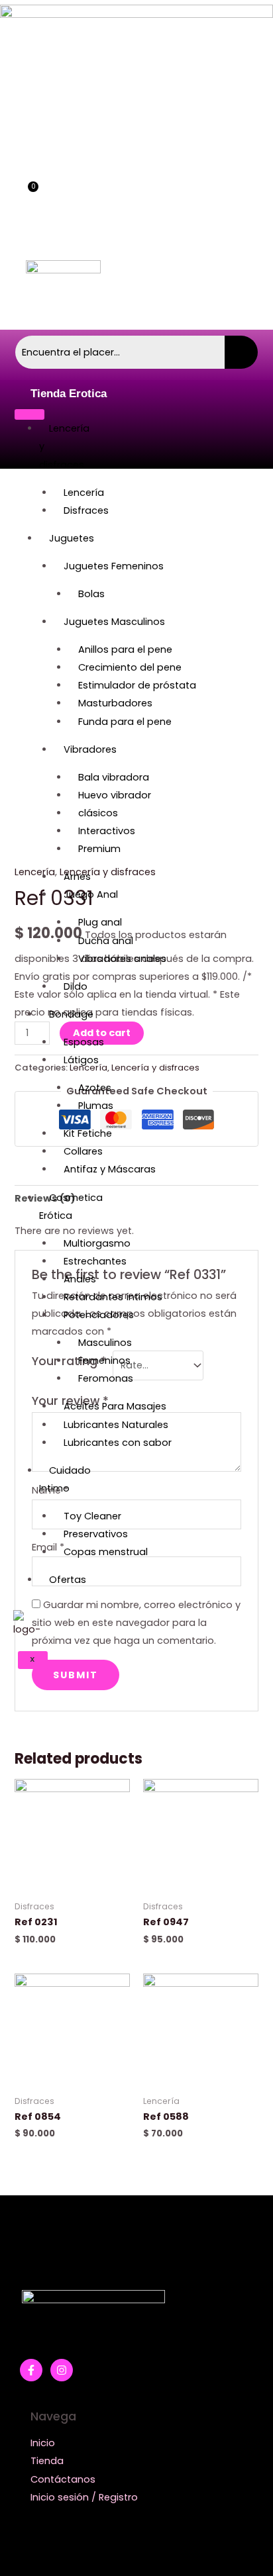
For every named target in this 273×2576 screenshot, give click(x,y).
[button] (207, 164)
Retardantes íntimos (113, 1297)
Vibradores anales (122, 959)
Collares (83, 1151)
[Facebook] (31, 2370)
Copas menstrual (106, 1552)
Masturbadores (115, 703)
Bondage (71, 1014)
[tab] (136, 1199)
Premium (99, 849)
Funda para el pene (125, 722)
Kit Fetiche (88, 1133)
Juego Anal (91, 894)
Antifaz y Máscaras (110, 1169)
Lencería (84, 493)
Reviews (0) (45, 1198)
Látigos (81, 1060)
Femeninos (104, 1360)
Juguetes (72, 538)
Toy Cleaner (92, 1516)
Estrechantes (95, 1261)
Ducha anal (106, 941)
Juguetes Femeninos (114, 566)
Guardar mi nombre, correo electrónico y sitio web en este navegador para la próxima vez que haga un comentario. (136, 1623)
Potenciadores (99, 1315)
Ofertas (68, 1580)
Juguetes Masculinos (114, 622)
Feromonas (106, 1378)
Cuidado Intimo (65, 1479)
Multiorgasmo (97, 1243)
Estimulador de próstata (137, 685)
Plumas (96, 1106)
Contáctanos (63, 2479)
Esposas (84, 1042)
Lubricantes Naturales (116, 1425)
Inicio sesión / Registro (84, 2497)
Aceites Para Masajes (115, 1406)
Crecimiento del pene (130, 667)
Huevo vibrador (115, 795)
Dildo (76, 986)
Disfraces (86, 510)
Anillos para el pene (125, 649)
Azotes (95, 1088)
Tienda (47, 2461)
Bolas (91, 594)
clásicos (98, 813)
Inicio (43, 2443)
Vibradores (90, 749)
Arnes (77, 877)
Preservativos (96, 1534)
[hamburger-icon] (29, 414)
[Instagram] (62, 2370)
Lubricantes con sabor (118, 1443)
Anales (80, 1279)
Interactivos (107, 831)
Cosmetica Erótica (71, 1207)
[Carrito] (27, 200)
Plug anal (100, 922)
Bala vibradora (114, 777)
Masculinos (105, 1343)
